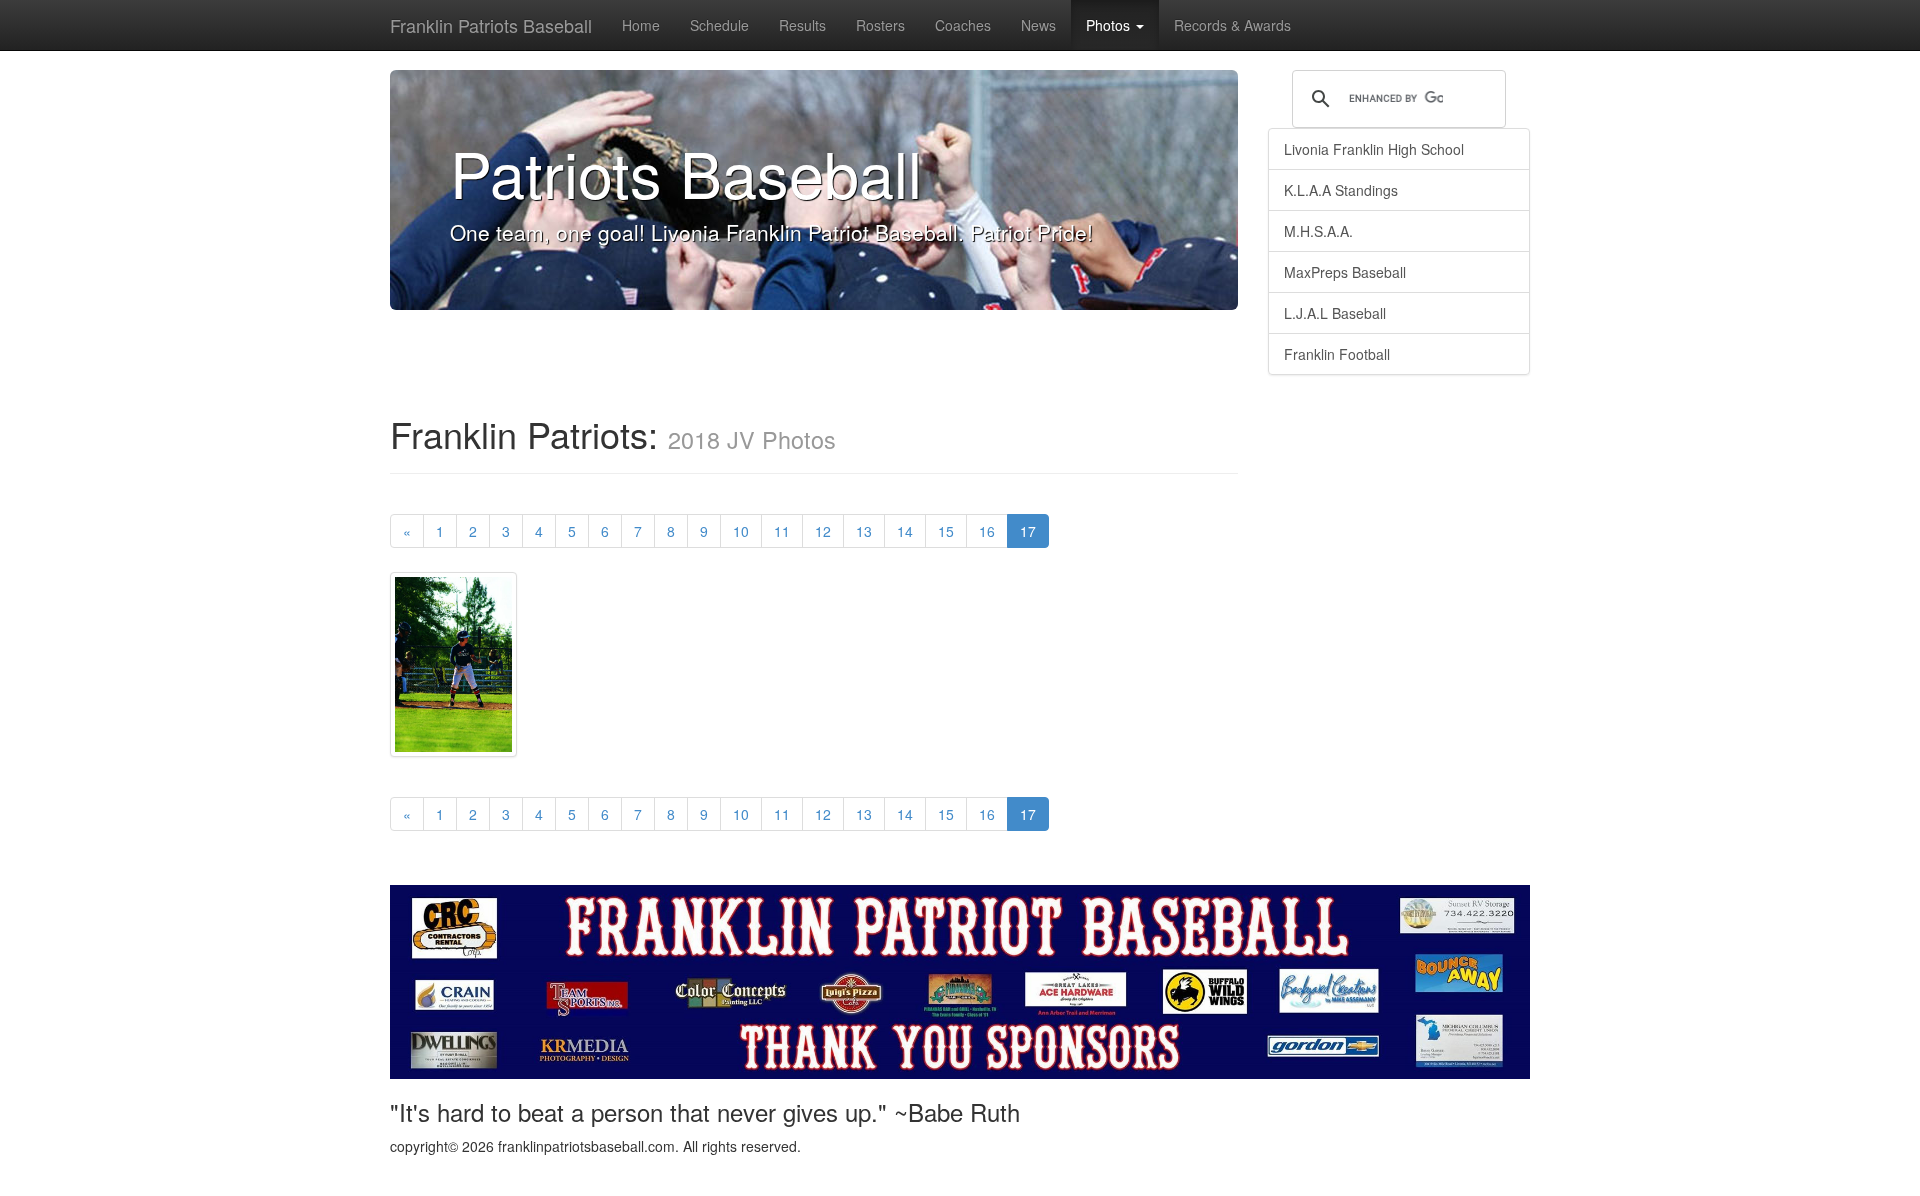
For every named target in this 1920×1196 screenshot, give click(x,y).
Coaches (963, 25)
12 (823, 531)
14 (905, 531)
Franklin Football (1337, 354)
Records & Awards (1232, 25)
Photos (1110, 25)
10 (741, 531)
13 (864, 531)
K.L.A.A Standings (1341, 190)
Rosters (880, 25)
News (1038, 25)
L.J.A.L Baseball (1335, 313)
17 (1034, 530)
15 (946, 531)
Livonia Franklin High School (1374, 149)
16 (987, 531)
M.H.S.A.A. (1318, 231)
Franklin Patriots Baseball (491, 25)
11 (782, 531)
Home (641, 25)
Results (802, 25)
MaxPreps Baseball (1345, 272)
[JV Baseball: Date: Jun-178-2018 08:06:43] (453, 672)
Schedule (719, 25)
